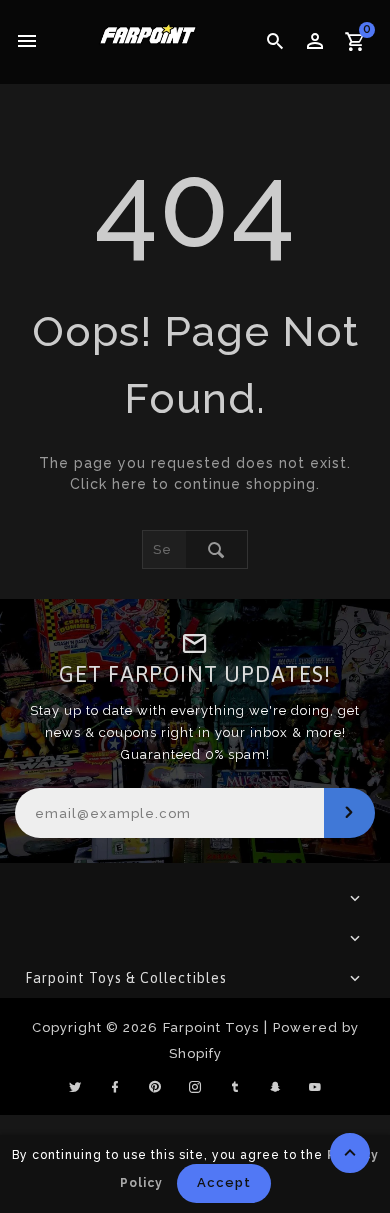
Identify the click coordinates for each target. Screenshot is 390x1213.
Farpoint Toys (211, 1027)
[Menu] (27, 42)
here (129, 484)
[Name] (349, 813)
